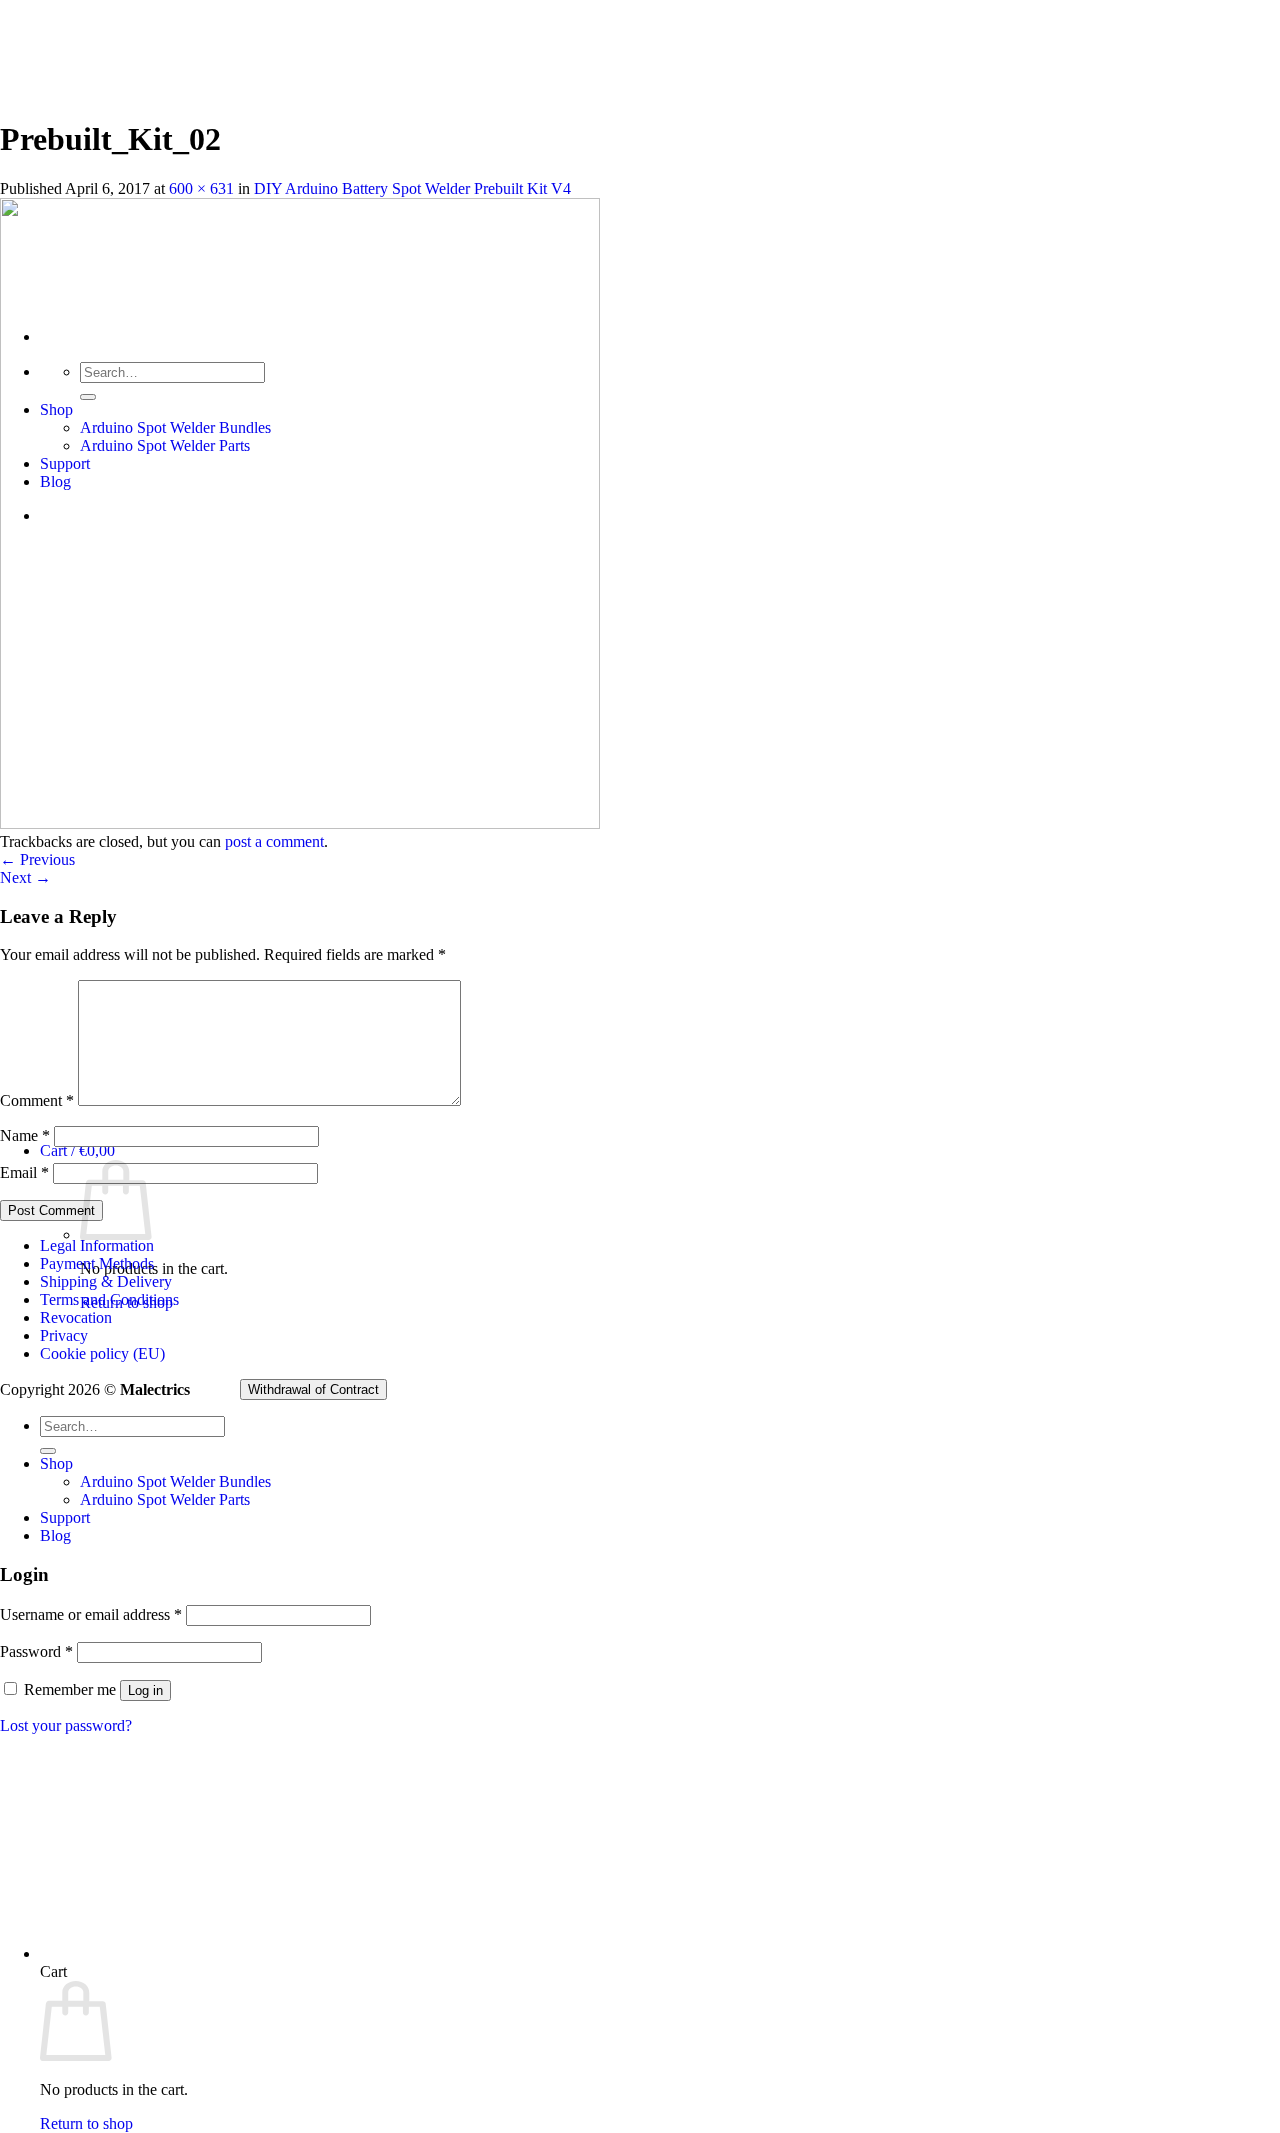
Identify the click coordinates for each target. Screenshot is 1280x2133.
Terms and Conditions (109, 1299)
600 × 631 (201, 188)
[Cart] (340, 1953)
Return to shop (86, 2123)
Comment (37, 1100)
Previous (37, 859)
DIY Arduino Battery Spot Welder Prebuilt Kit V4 (412, 188)
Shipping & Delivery (106, 1281)
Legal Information (97, 1245)
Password (36, 1651)
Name (25, 1135)
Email (24, 1172)
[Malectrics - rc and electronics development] (100, 198)
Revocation (76, 1317)
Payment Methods (97, 1263)
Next (25, 877)
